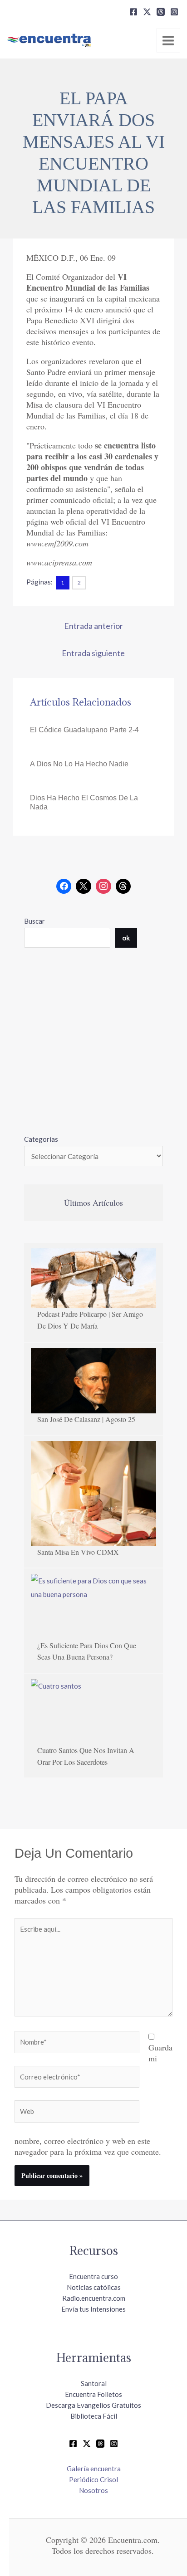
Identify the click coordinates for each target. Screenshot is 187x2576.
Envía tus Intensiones (93, 2309)
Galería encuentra (94, 2469)
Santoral (94, 2383)
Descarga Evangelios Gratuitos (93, 2405)
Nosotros (93, 2490)
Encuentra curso (93, 2276)
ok (126, 938)
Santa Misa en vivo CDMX (78, 1552)
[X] (147, 12)
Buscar (34, 921)
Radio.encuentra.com (94, 2298)
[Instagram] (174, 12)
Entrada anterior (93, 626)
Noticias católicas (94, 2287)
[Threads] (161, 12)
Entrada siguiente (93, 653)
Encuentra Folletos (93, 2394)
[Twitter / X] (87, 2444)
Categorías (41, 1139)
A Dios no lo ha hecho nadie (79, 764)
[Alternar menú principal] (168, 40)
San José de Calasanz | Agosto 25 (86, 1419)
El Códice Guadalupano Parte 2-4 (84, 730)
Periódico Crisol (93, 2479)
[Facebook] (133, 12)
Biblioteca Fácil (94, 2416)
